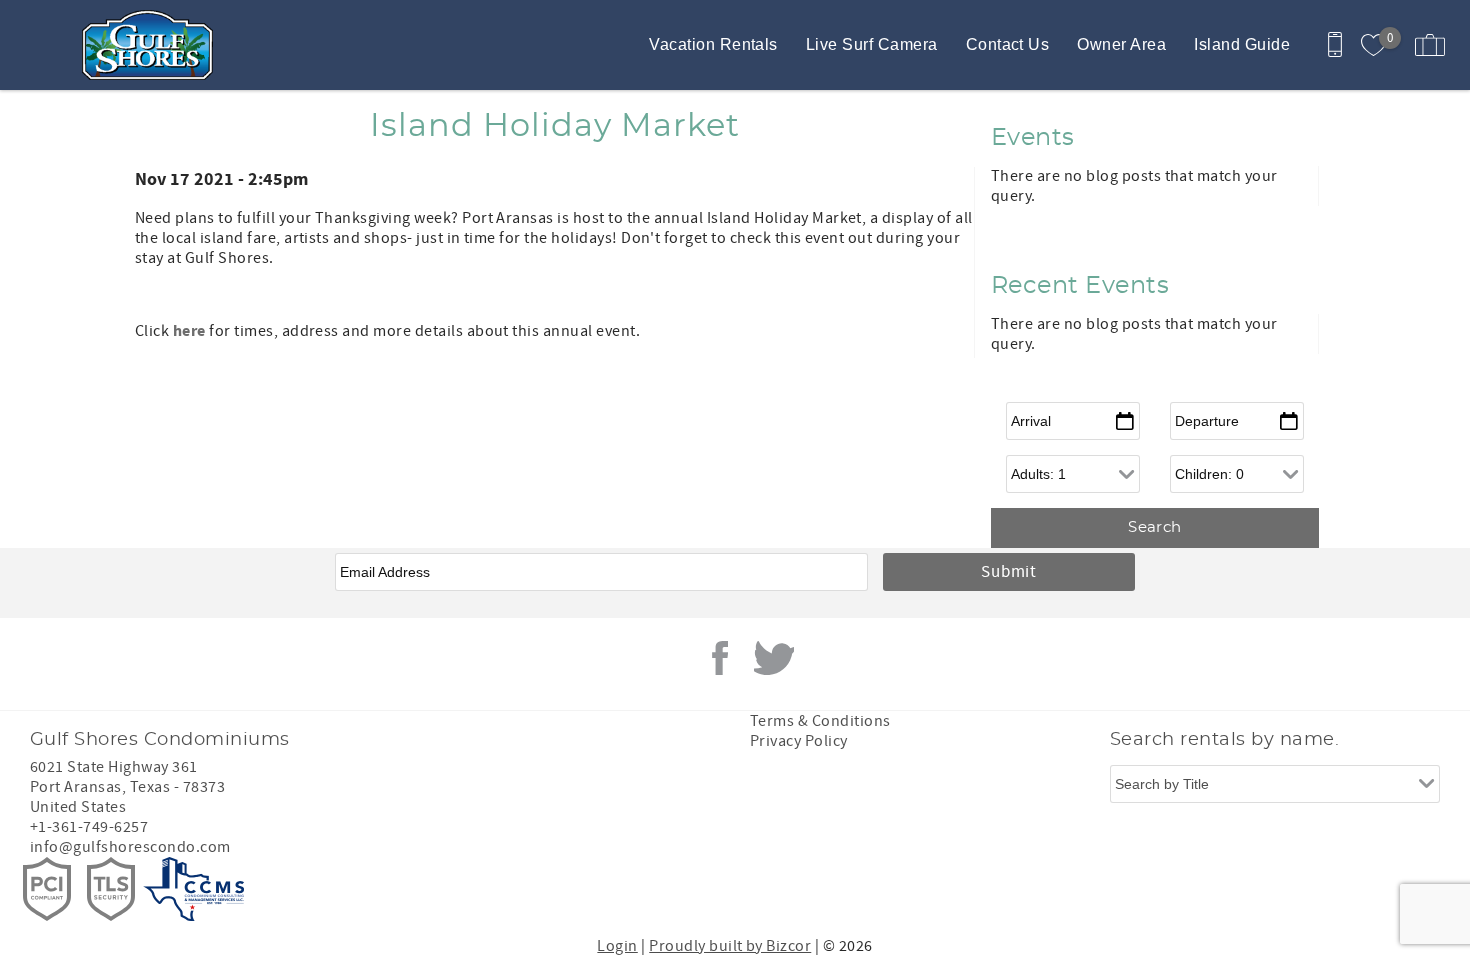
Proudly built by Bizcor (730, 946)
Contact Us (1008, 44)
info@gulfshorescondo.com (130, 847)
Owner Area (1121, 44)
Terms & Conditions (820, 721)
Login (617, 946)
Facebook (720, 658)
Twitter (774, 658)
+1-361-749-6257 (89, 827)
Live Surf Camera (872, 44)
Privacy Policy (799, 741)
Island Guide (1242, 44)
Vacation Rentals (713, 44)
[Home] (152, 45)
